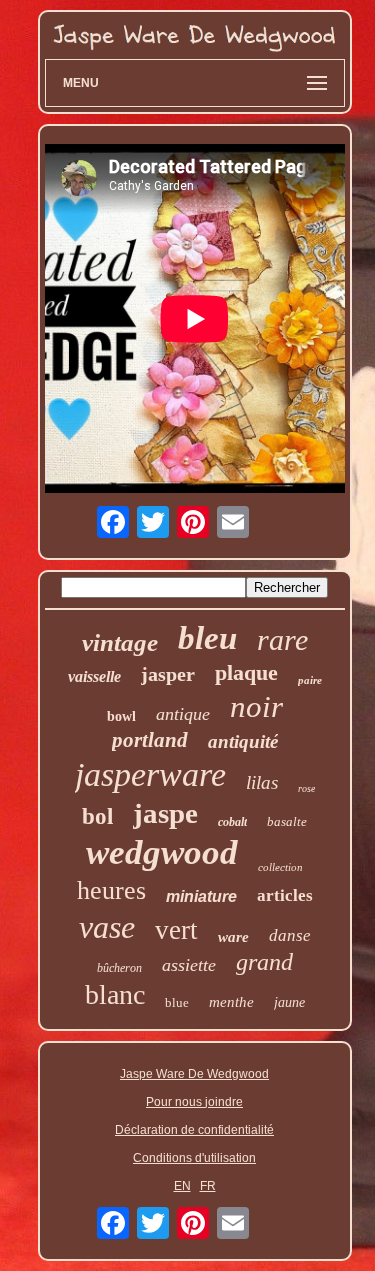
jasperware (150, 774)
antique (183, 714)
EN (182, 1186)
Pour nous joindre (194, 1102)
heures (111, 890)
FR (208, 1186)
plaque (246, 672)
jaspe (165, 813)
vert (176, 930)
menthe (231, 1002)
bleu (207, 638)
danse (290, 935)
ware (233, 937)
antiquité (243, 741)
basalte (287, 821)
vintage (120, 642)
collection (280, 867)
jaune (289, 1002)
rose (306, 788)
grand (264, 962)
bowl (121, 716)
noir (256, 706)
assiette (189, 965)
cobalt (232, 822)
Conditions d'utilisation (194, 1158)
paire (310, 680)
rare (282, 639)
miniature (201, 896)
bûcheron (119, 968)
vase (107, 927)
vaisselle (94, 676)
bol (97, 816)
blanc (115, 994)
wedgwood (162, 852)
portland (150, 740)
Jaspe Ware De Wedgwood (194, 1074)
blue (177, 1002)
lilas (262, 782)
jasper (168, 674)
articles (285, 895)
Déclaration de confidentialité (194, 1130)
